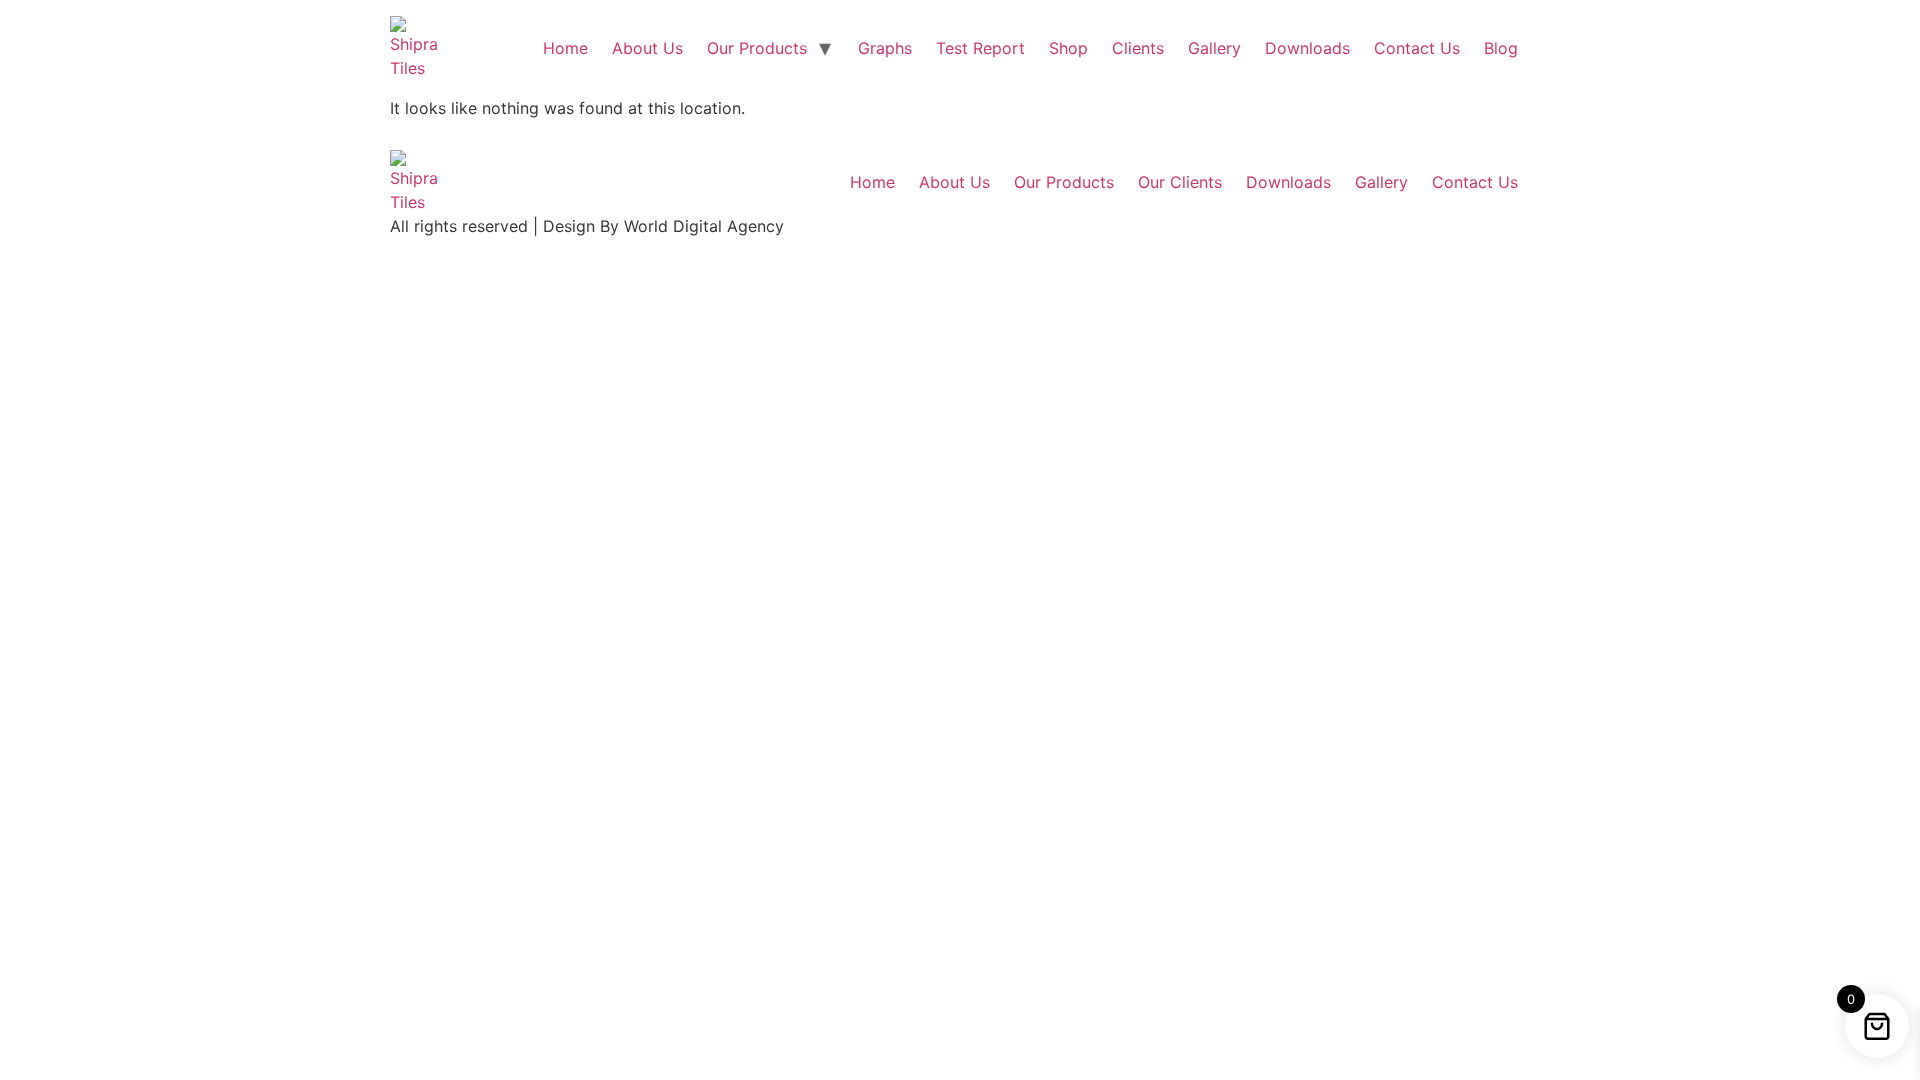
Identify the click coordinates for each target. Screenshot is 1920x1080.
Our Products (757, 48)
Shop (1068, 48)
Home (565, 48)
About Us (647, 48)
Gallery (1214, 48)
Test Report (980, 48)
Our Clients (1180, 182)
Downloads (1307, 48)
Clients (1138, 48)
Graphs (885, 48)
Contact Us (1417, 48)
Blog (1501, 48)
